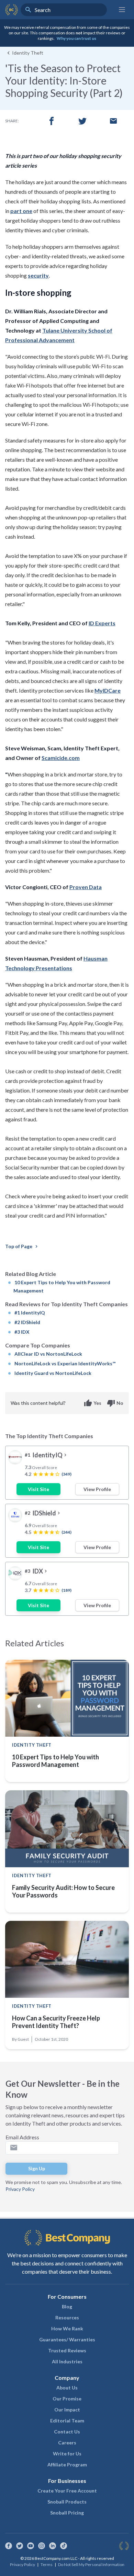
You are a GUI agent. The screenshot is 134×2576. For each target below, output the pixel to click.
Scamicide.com (61, 758)
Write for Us (67, 2454)
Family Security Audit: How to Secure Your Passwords (63, 1891)
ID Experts (102, 623)
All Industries (67, 2361)
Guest (23, 2039)
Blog (67, 2306)
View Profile (97, 1489)
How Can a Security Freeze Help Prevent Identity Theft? (56, 2022)
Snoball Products (67, 2502)
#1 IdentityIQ (30, 1313)
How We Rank (67, 2328)
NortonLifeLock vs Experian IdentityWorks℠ (65, 1363)
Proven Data (86, 887)
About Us (67, 2388)
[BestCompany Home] (12, 10)
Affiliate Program (67, 2465)
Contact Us (67, 2432)
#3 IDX (22, 1332)
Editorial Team (67, 2421)
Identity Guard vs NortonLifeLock (53, 1373)
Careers (67, 2443)
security (38, 275)
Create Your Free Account (67, 2491)
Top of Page (22, 1246)
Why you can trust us (76, 38)
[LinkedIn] (53, 2546)
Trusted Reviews (67, 2350)
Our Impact (67, 2410)
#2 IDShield (27, 1322)
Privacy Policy (20, 2189)
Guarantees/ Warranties (67, 2339)
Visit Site (38, 1489)
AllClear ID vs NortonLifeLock (48, 1354)
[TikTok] (64, 2546)
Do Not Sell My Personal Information (91, 2564)
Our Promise (67, 2399)
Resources (67, 2317)
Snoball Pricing (67, 2513)
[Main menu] (122, 10)
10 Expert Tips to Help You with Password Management (55, 1761)
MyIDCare (108, 690)
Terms (47, 2564)
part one (21, 211)
